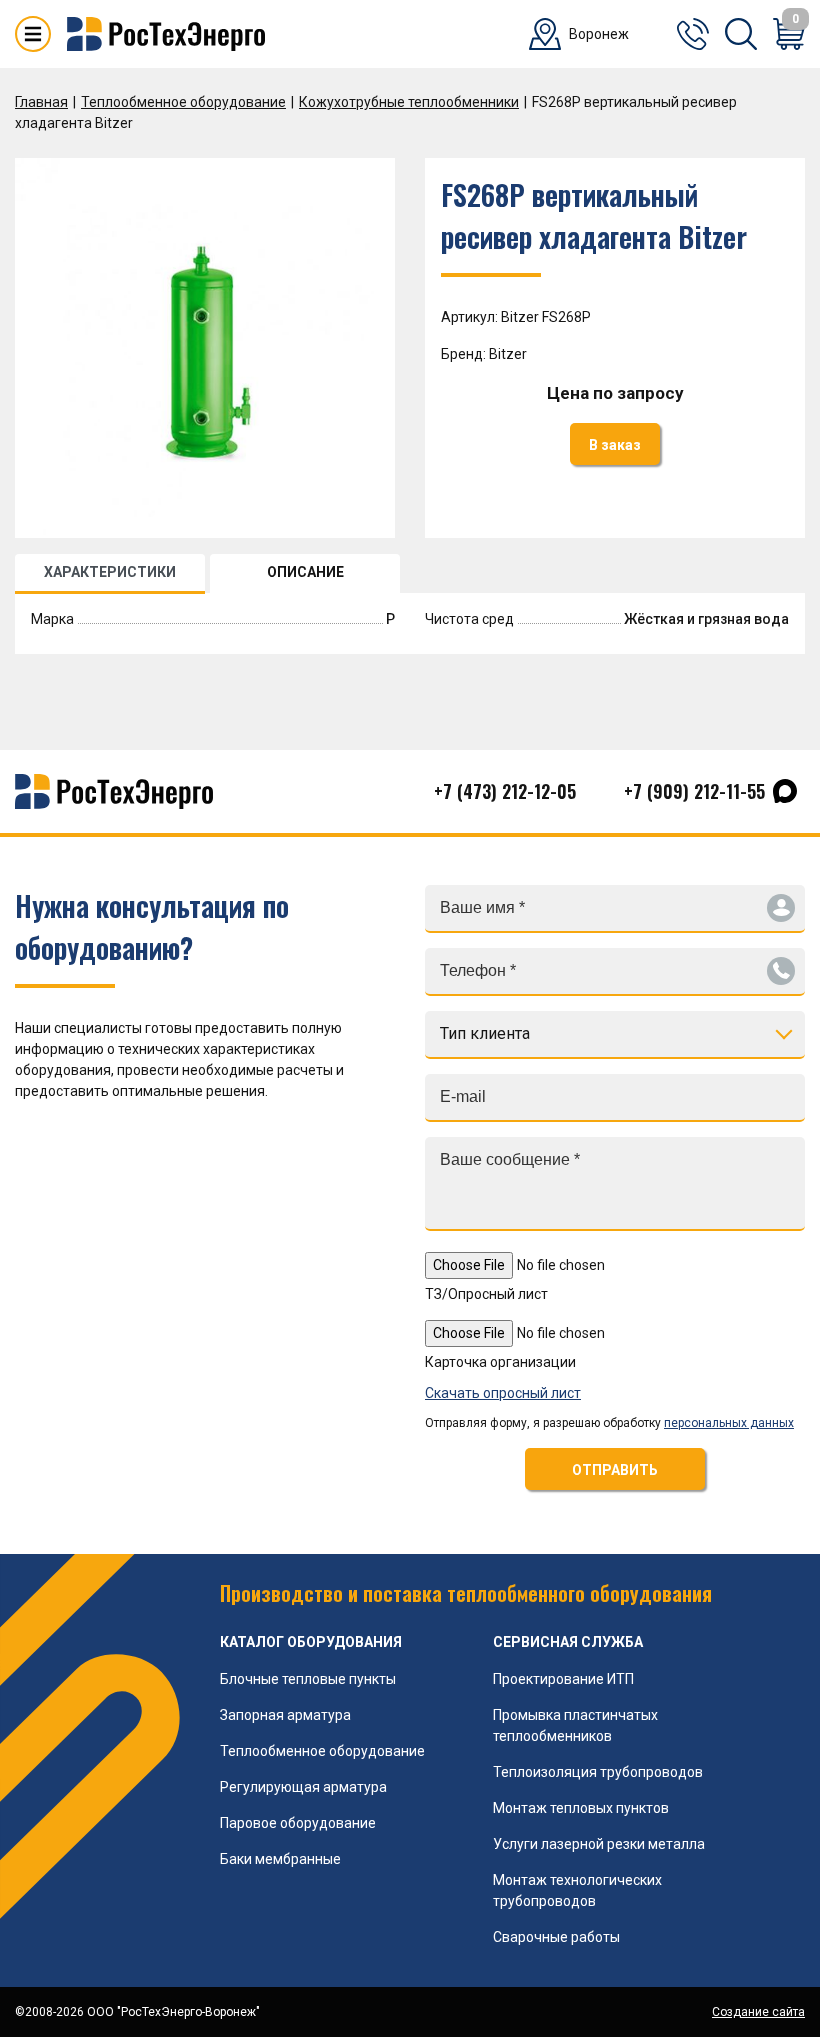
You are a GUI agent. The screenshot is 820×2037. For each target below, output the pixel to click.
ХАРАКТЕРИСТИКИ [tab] (110, 572)
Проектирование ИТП (563, 1679)
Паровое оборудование (298, 1823)
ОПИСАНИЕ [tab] (305, 572)
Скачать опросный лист (503, 1393)
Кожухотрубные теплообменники (409, 102)
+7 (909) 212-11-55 (694, 791)
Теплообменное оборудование (183, 102)
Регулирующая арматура (303, 1787)
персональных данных (729, 1423)
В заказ (615, 445)
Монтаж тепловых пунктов (581, 1808)
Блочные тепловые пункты (308, 1679)
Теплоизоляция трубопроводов (598, 1772)
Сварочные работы (556, 1937)
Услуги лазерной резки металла (599, 1844)
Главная (41, 102)
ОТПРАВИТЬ (615, 1470)
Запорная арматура (285, 1715)
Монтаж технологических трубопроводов (577, 1890)
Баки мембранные (280, 1859)
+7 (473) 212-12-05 (505, 791)
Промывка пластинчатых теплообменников (575, 1725)
